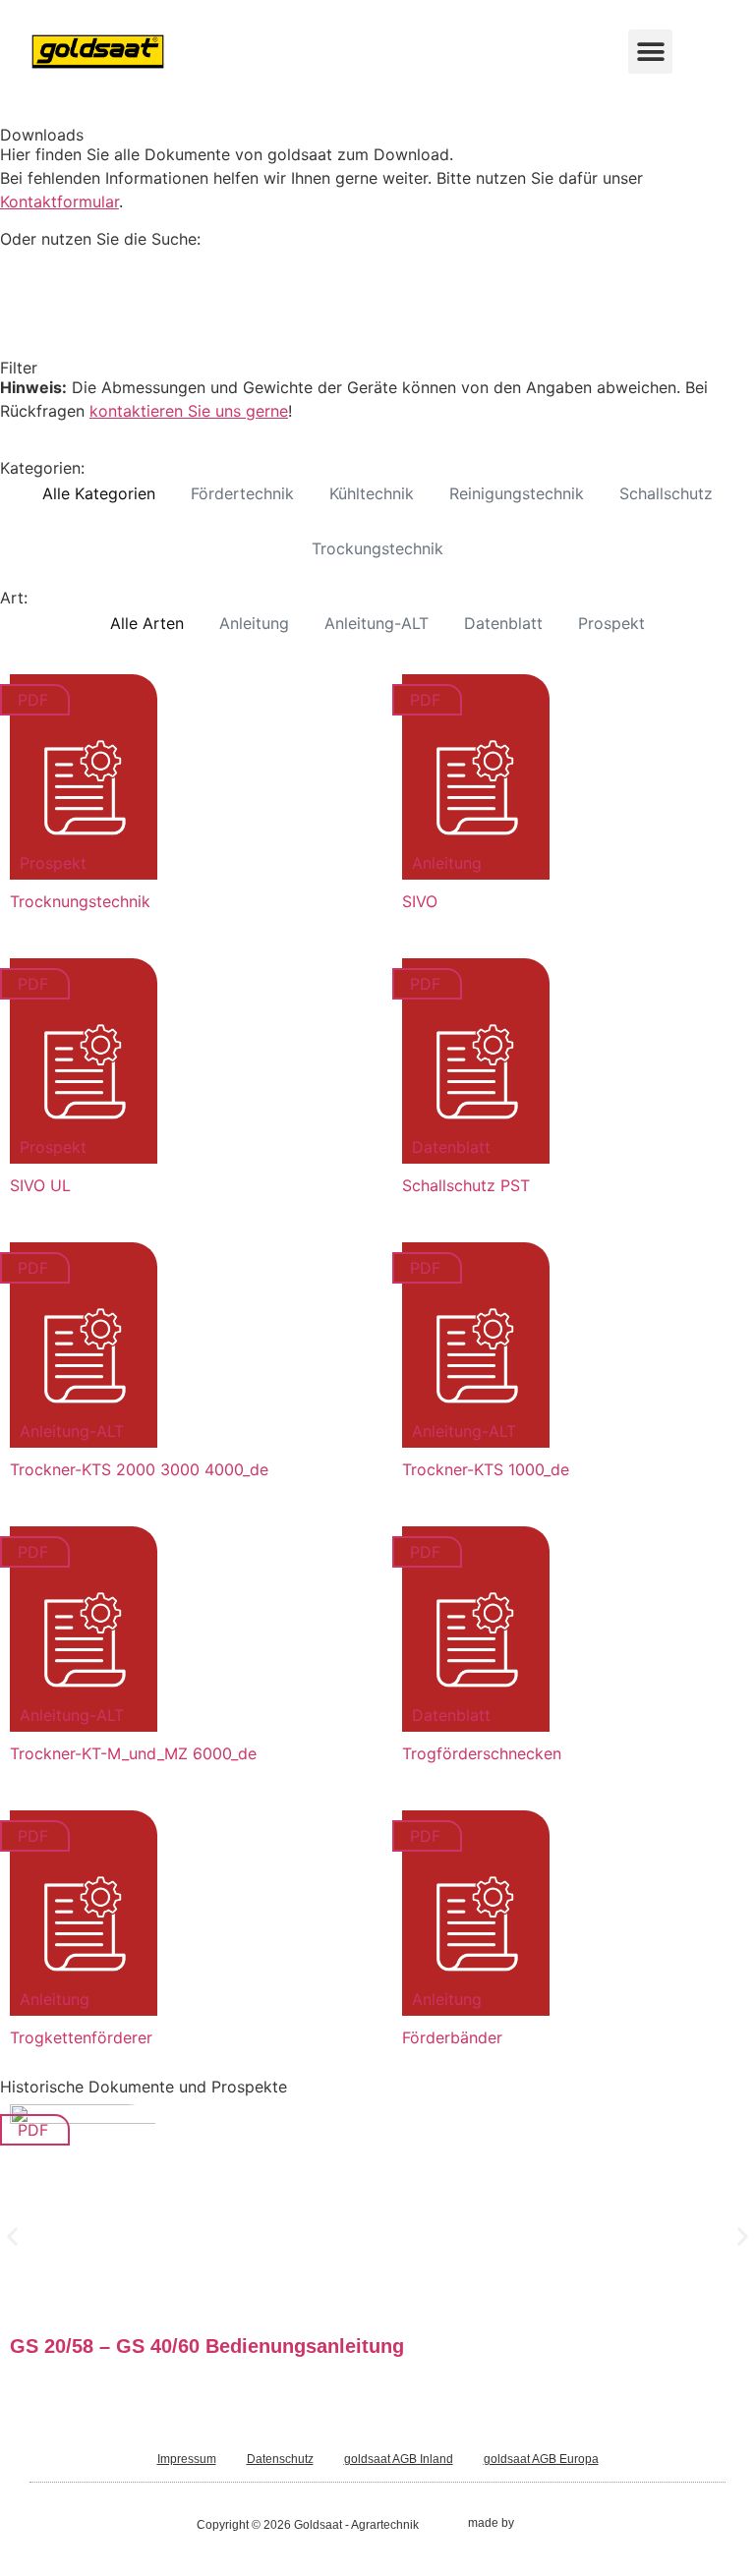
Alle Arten (147, 623)
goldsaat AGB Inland (399, 2459)
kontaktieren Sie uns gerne (189, 411)
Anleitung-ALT (377, 623)
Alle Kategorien (99, 493)
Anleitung (254, 623)
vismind (538, 2523)
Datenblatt (503, 623)
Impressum (187, 2459)
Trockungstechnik (377, 548)
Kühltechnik (372, 493)
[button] (650, 52)
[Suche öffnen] (694, 52)
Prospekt (611, 623)
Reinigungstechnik (517, 493)
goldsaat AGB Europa (541, 2459)
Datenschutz (280, 2459)
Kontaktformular (59, 201)
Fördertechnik (242, 493)
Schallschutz (666, 493)
